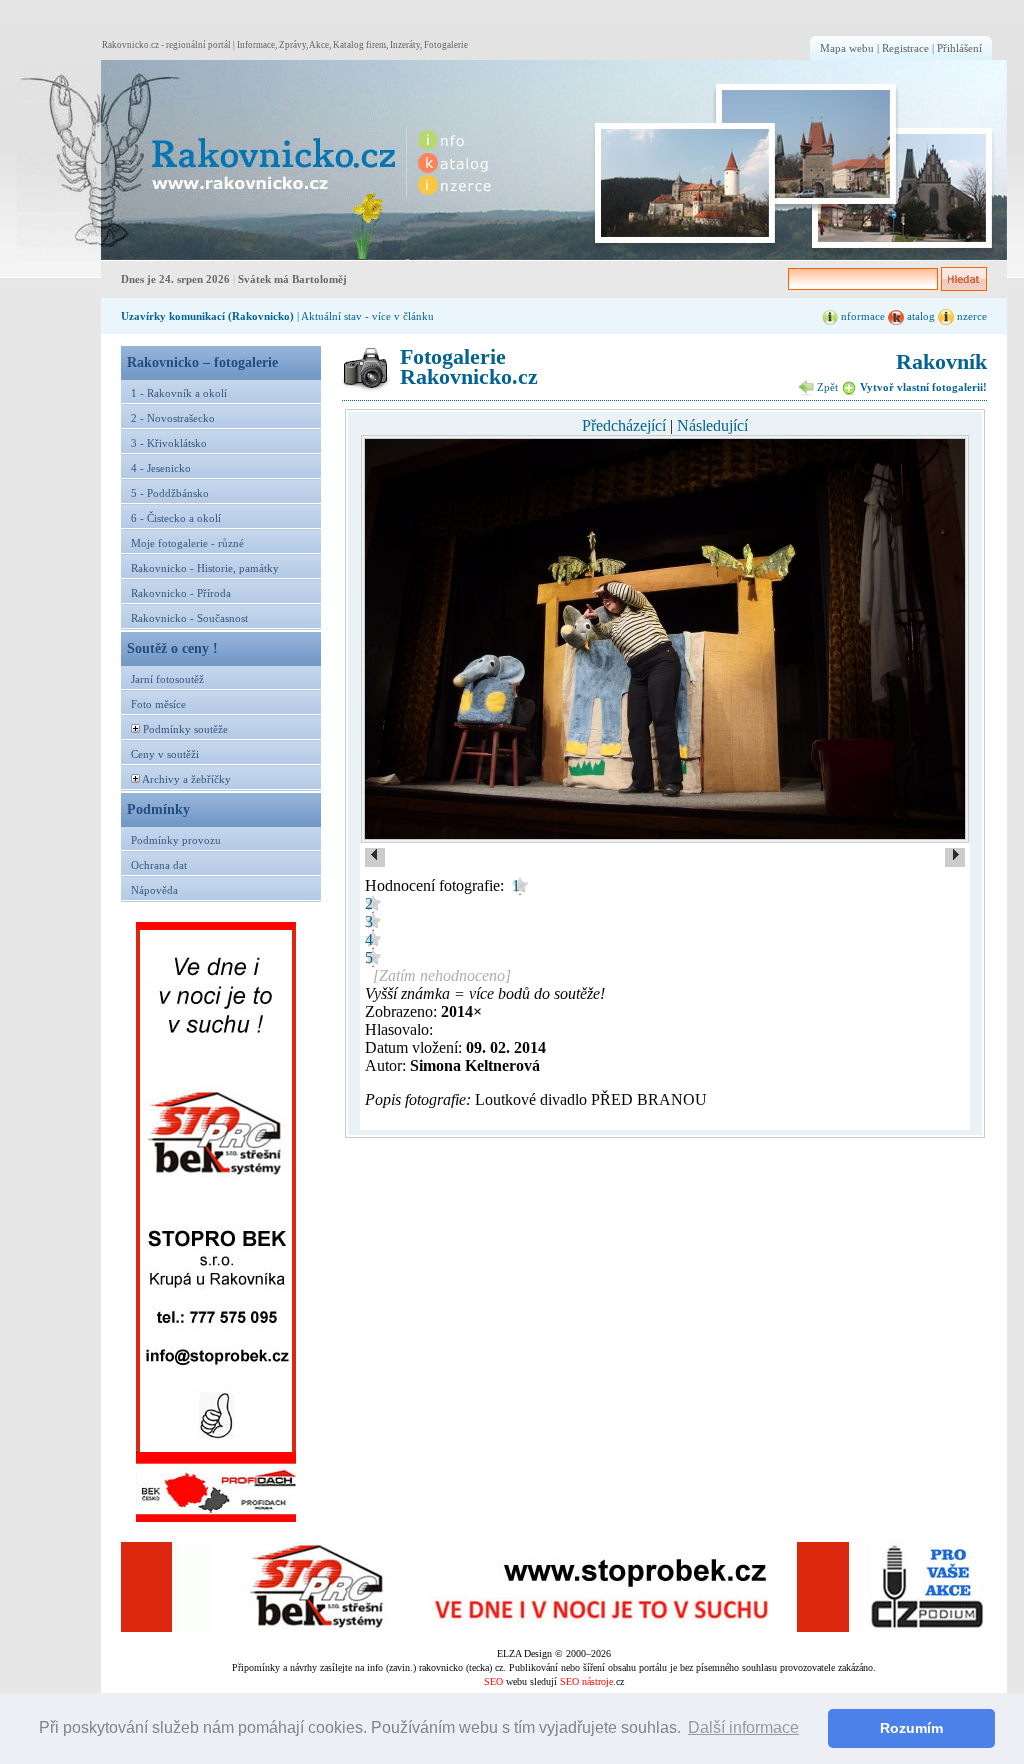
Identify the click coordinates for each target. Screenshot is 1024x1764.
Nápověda (154, 890)
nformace (861, 316)
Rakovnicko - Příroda (181, 593)
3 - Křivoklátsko (169, 443)
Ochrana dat (159, 865)
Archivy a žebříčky (186, 779)
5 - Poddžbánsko (170, 493)
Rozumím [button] (911, 1728)
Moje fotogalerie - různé (187, 543)
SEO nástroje (586, 1681)
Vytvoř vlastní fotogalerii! (922, 387)
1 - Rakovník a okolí (179, 393)
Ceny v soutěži (165, 754)
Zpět (826, 387)
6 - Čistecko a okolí (176, 518)
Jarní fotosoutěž (167, 679)
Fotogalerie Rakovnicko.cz (469, 366)
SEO (493, 1681)
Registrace (905, 48)
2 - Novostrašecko (173, 418)
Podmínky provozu (176, 840)
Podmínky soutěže (185, 729)
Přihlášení (959, 48)
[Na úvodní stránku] (208, 160)
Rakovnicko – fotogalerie (202, 362)
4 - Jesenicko (161, 468)
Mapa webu (847, 48)
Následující (712, 425)
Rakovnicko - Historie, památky (205, 568)
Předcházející (624, 425)
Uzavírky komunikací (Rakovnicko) (207, 316)
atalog (919, 316)
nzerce (970, 316)
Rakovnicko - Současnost (189, 618)
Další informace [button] (743, 1727)
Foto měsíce (158, 704)
